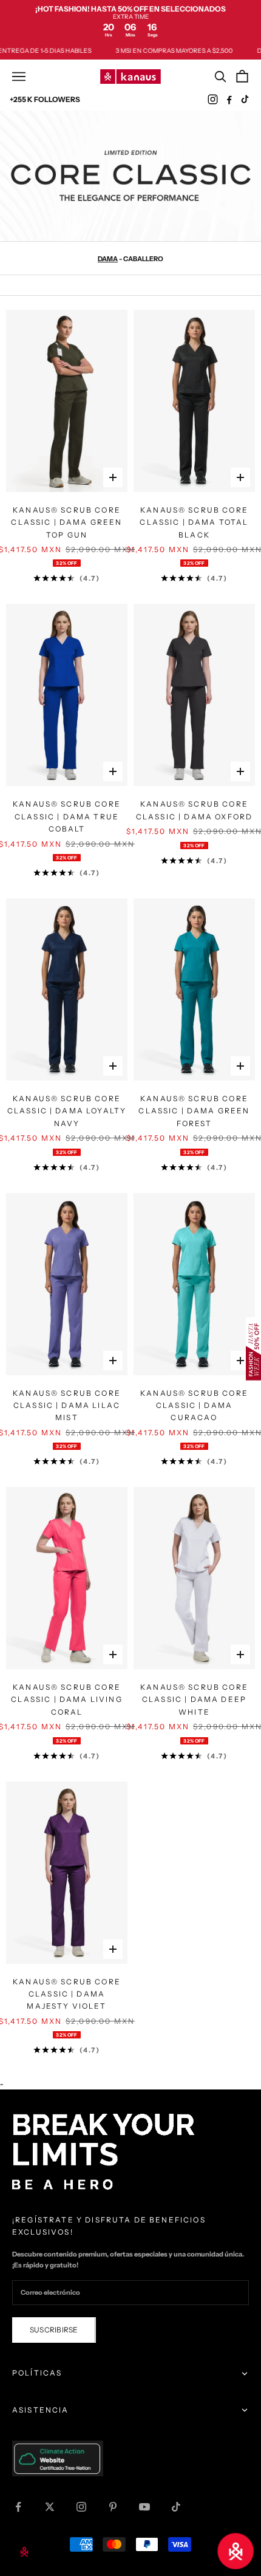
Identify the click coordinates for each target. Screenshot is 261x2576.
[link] (130, 21)
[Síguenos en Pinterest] (113, 2507)
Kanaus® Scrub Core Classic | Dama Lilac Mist (67, 1406)
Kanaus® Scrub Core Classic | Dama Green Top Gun (66, 522)
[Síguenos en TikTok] (176, 2507)
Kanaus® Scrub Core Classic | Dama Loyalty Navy (67, 1111)
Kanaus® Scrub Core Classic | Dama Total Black (194, 522)
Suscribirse (54, 2330)
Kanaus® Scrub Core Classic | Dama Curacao (194, 1406)
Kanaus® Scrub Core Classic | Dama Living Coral (66, 1700)
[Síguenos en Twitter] (50, 2507)
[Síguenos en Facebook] (18, 2507)
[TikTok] (246, 99)
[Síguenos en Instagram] (81, 2507)
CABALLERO (143, 259)
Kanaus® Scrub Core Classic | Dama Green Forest (194, 1111)
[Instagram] (213, 99)
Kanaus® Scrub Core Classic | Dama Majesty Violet (67, 1994)
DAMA (108, 259)
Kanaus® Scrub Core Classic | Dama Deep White (194, 1700)
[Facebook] (229, 99)
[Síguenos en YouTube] (144, 2507)
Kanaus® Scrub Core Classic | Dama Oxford (194, 810)
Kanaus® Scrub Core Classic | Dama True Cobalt (67, 816)
